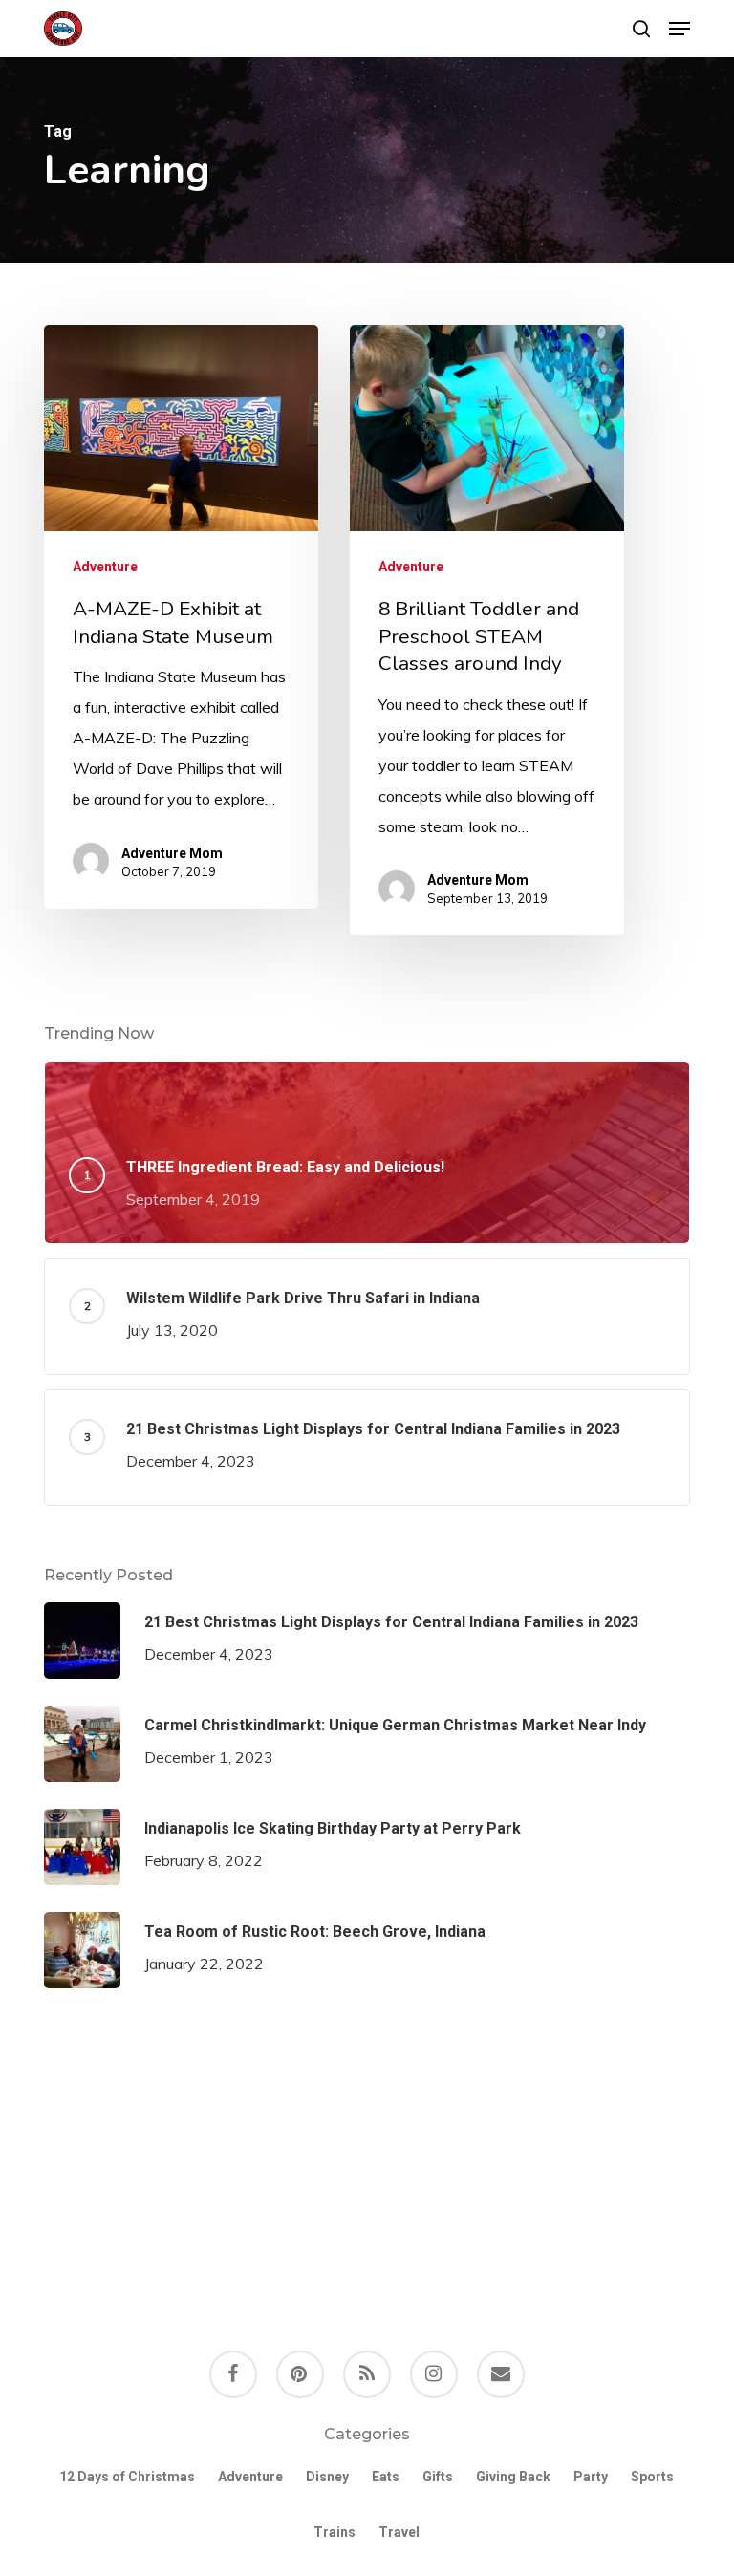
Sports (652, 2477)
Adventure (105, 567)
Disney (327, 2477)
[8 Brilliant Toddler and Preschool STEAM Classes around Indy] (487, 630)
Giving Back (513, 2477)
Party (591, 2477)
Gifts (438, 2477)
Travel (399, 2532)
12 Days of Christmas (127, 2477)
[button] (680, 29)
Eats (386, 2477)
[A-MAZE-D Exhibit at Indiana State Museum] (181, 616)
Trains (335, 2532)
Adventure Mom (172, 853)
